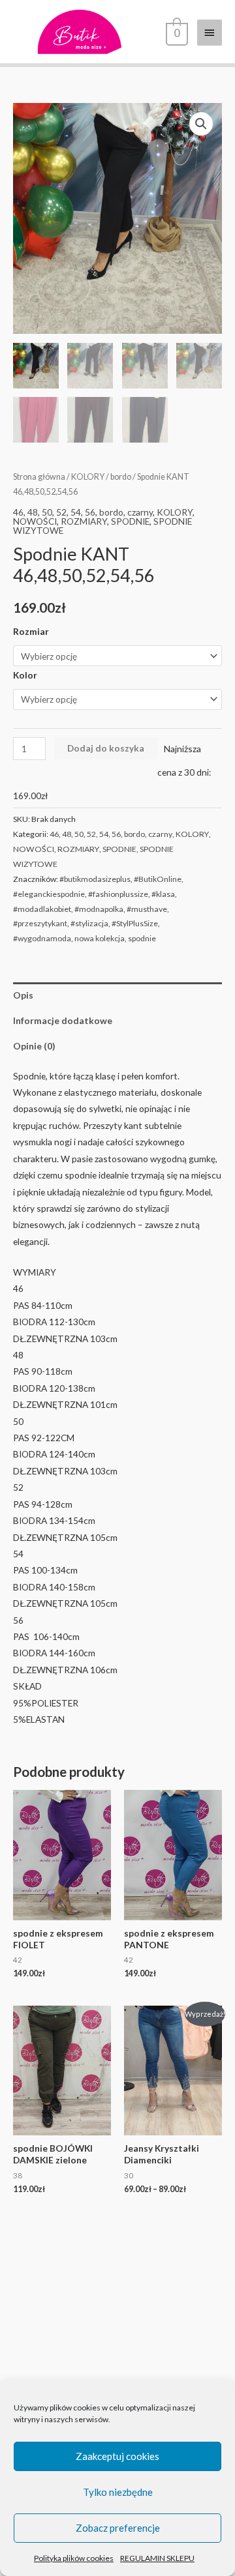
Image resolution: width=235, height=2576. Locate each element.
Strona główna (39, 477)
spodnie (142, 938)
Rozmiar (31, 631)
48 (33, 512)
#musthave (147, 909)
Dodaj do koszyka (106, 748)
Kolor (25, 675)
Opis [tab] (23, 995)
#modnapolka (99, 909)
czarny (140, 512)
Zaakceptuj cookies (117, 2456)
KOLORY (88, 477)
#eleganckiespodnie (49, 894)
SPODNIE (130, 521)
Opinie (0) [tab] (34, 1046)
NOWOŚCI (35, 521)
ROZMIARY (84, 521)
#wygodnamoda (42, 938)
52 (61, 512)
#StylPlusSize (135, 923)
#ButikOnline (158, 879)
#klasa (163, 894)
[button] (201, 124)
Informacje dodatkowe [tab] (63, 1020)
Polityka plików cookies (74, 2558)
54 (76, 512)
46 (18, 512)
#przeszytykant (40, 923)
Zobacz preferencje (118, 2528)
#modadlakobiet (42, 909)
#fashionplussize (118, 894)
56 (90, 512)
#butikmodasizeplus (95, 879)
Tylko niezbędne (118, 2492)
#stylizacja (89, 923)
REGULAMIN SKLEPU (157, 2558)
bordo (121, 477)
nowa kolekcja (100, 938)
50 (47, 512)
